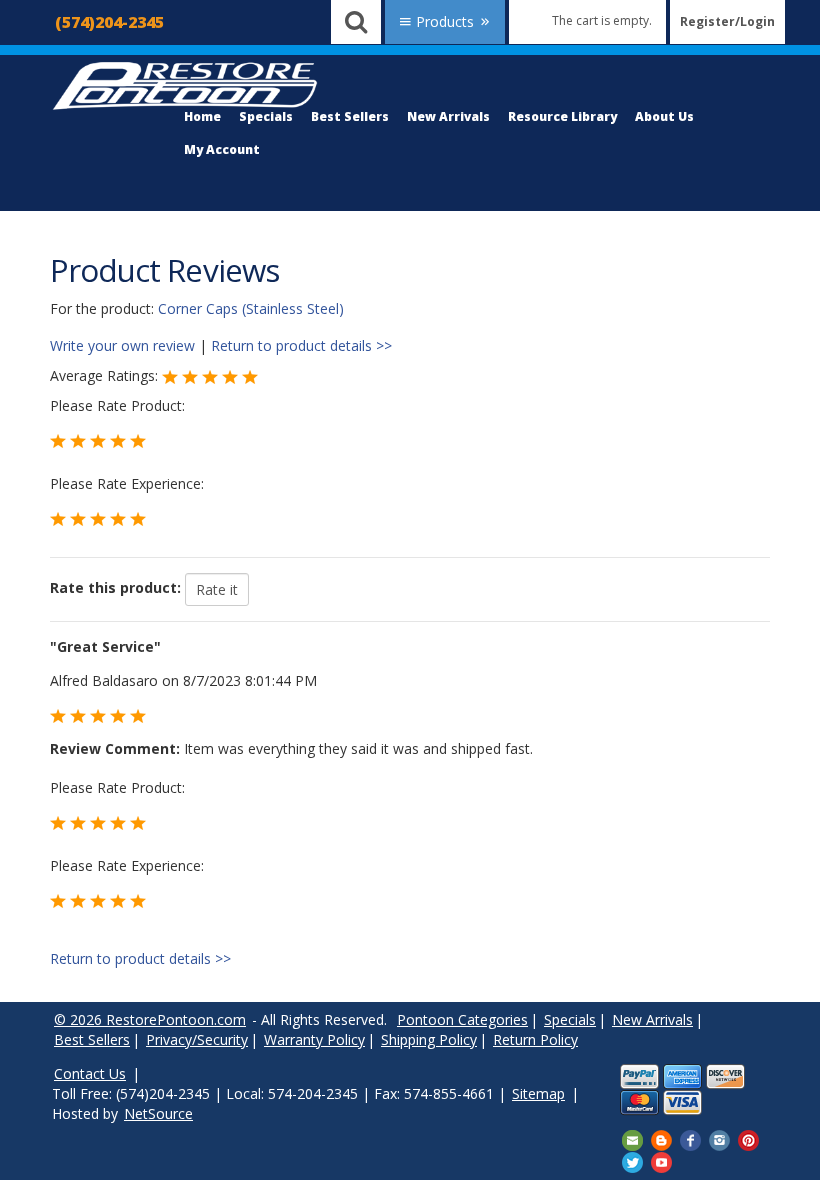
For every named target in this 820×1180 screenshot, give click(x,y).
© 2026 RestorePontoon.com (150, 1019)
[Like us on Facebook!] (690, 1139)
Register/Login (727, 21)
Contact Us (90, 1073)
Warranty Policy (314, 1039)
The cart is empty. (602, 20)
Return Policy (535, 1039)
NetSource (158, 1113)
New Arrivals (448, 116)
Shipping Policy (429, 1039)
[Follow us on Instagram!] (719, 1139)
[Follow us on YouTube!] (661, 1160)
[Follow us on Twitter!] (632, 1160)
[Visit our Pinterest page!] (748, 1139)
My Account (222, 149)
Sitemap (538, 1093)
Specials (266, 116)
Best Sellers (350, 116)
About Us (664, 116)
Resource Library (562, 116)
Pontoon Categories (462, 1019)
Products (445, 21)
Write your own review (122, 345)
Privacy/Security (197, 1039)
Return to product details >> (301, 345)
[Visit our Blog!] (661, 1139)
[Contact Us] (632, 1139)
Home (202, 116)
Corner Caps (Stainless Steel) (251, 308)
